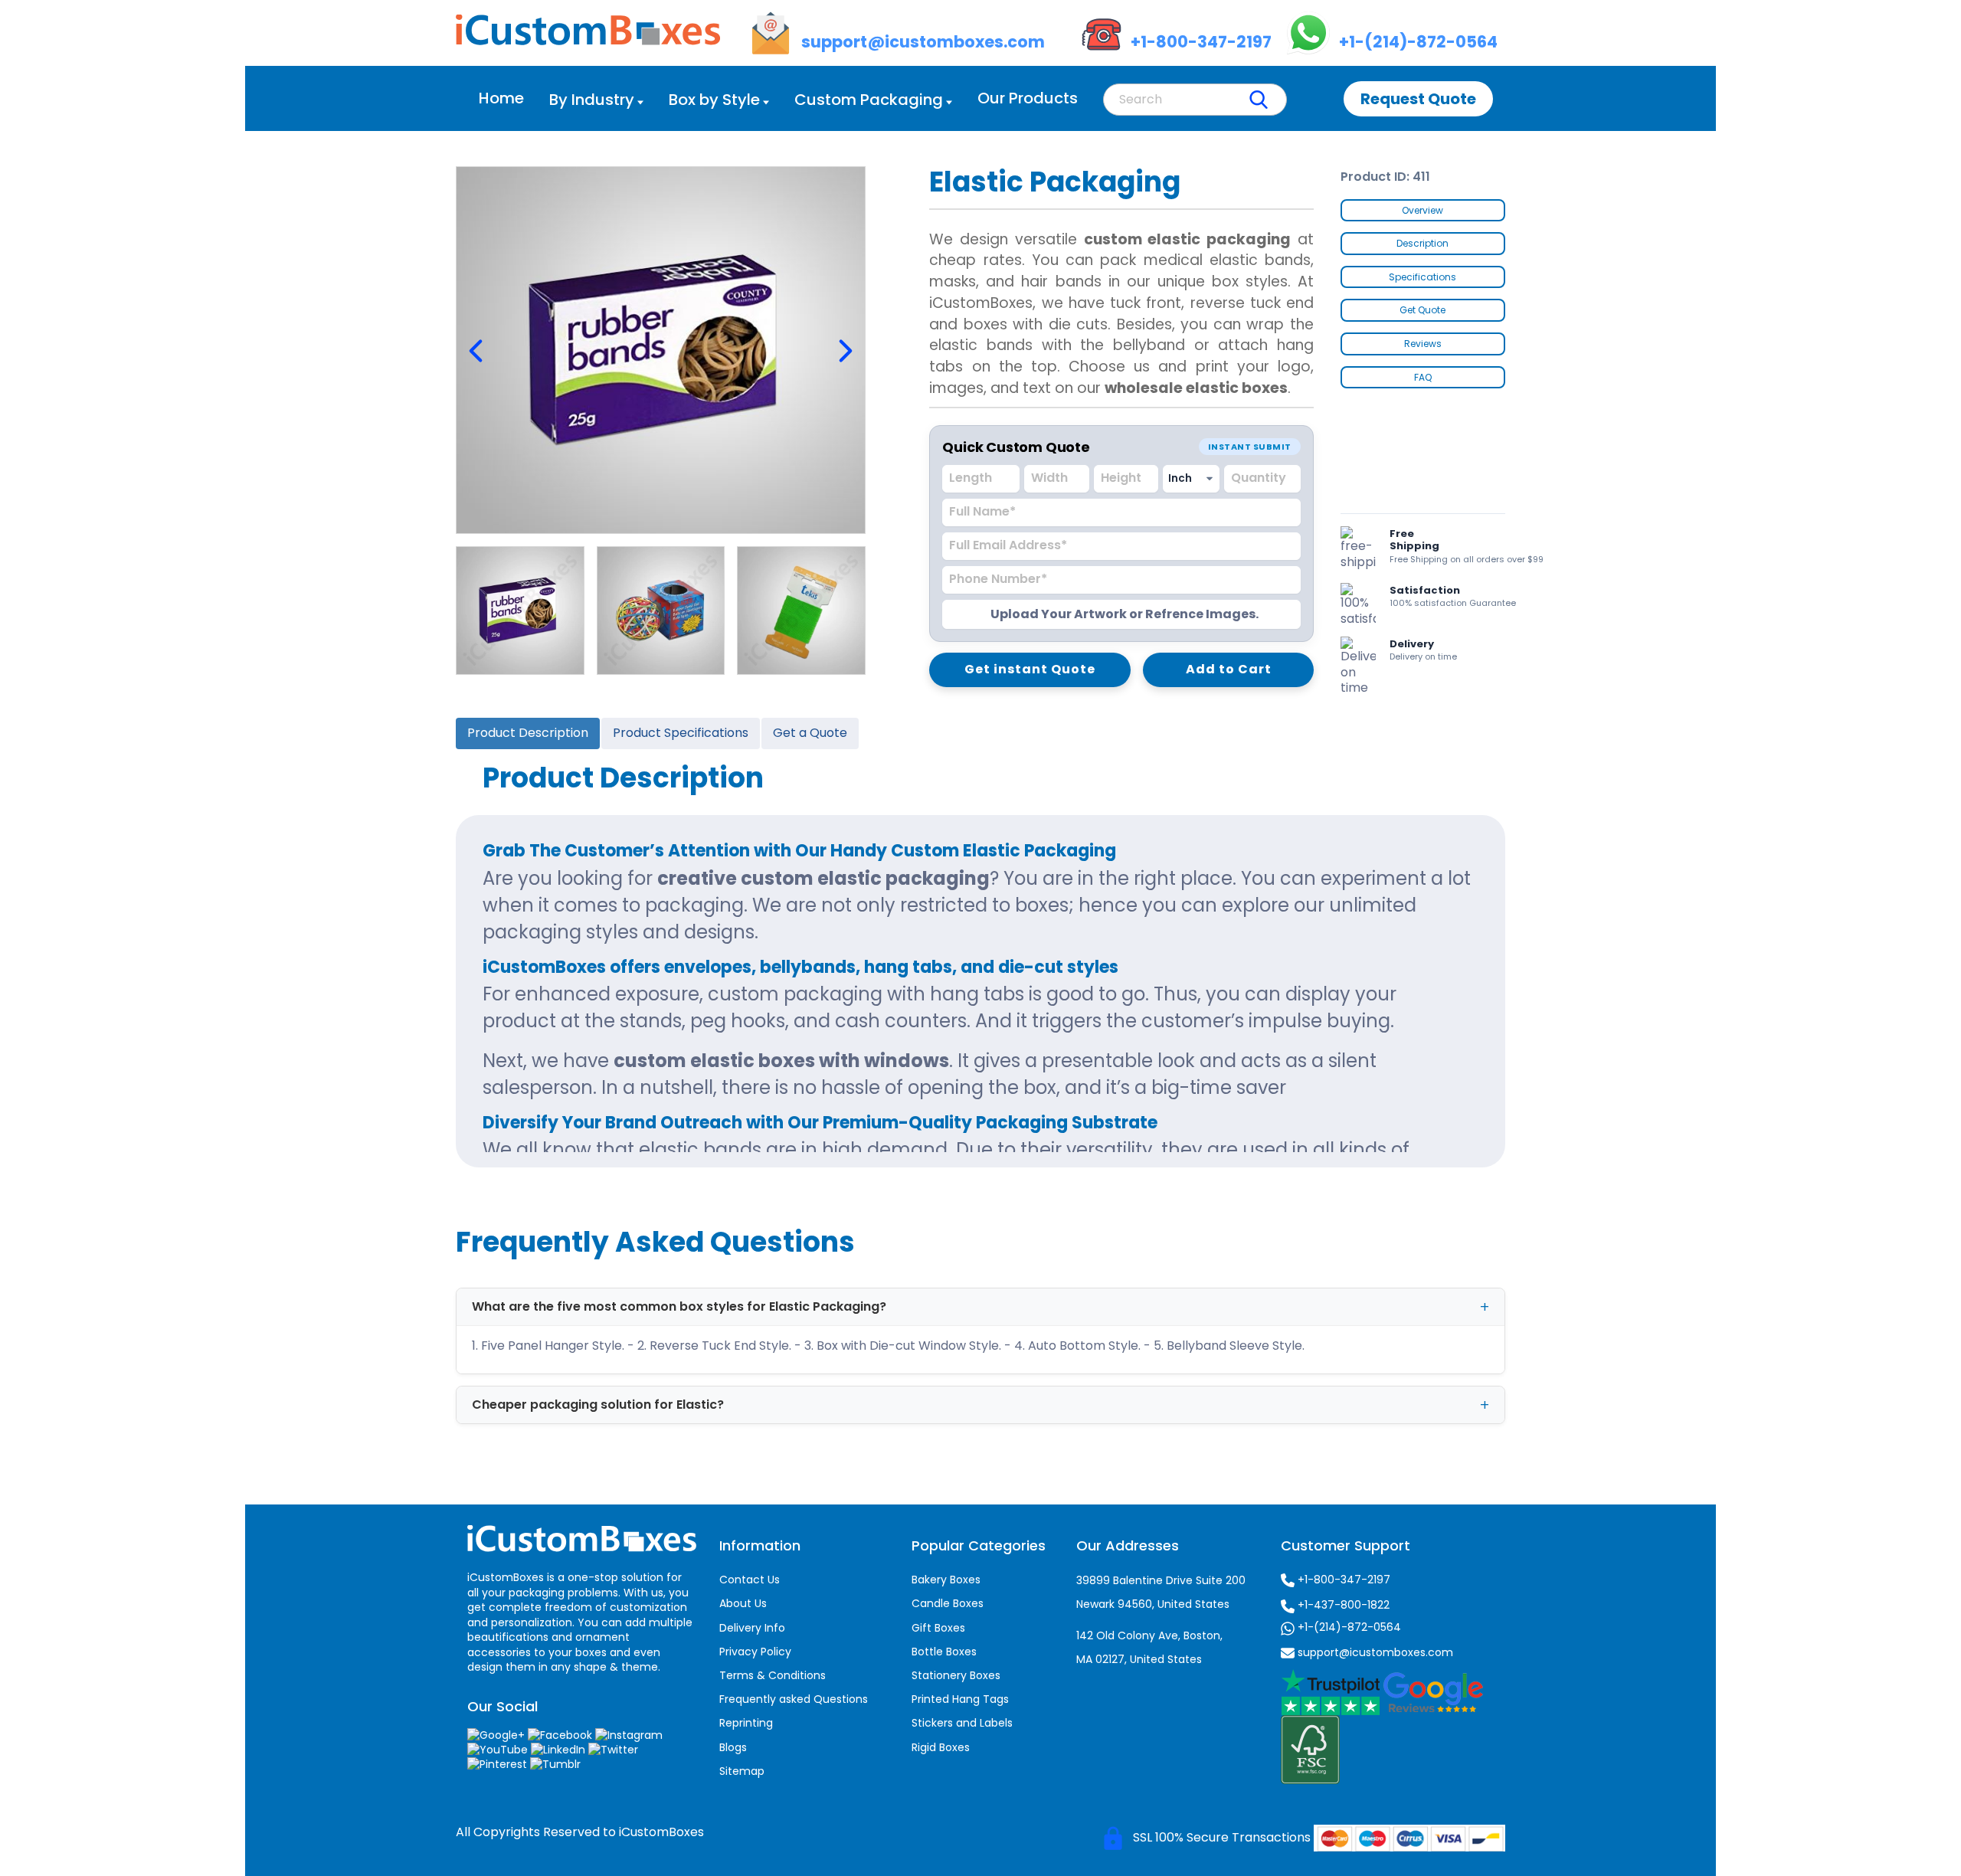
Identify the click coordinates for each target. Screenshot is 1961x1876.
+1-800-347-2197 (1342, 1580)
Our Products (1028, 98)
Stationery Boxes (956, 1675)
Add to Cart (1229, 669)
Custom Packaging (869, 100)
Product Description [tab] (528, 733)
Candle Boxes (948, 1603)
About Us (743, 1603)
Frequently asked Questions (794, 1699)
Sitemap (742, 1771)
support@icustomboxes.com (1374, 1652)
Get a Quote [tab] (810, 733)
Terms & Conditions (773, 1675)
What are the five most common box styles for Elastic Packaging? (679, 1306)
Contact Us (750, 1580)
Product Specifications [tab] (681, 733)
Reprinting (746, 1723)
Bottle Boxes (944, 1652)
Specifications (1422, 277)
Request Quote (1418, 99)
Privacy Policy (755, 1652)
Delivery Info (752, 1628)
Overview (1422, 210)
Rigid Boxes (941, 1747)
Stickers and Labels (962, 1723)
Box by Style (714, 100)
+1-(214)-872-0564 (1348, 1627)
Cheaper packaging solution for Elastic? (598, 1405)
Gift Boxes (938, 1628)
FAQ (1423, 377)
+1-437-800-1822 (1342, 1605)
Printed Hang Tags (960, 1699)
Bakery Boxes (946, 1580)
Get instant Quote (1030, 669)
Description (1422, 243)
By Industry (592, 100)
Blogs (733, 1747)
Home (501, 98)
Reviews (1423, 344)
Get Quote (1422, 310)
